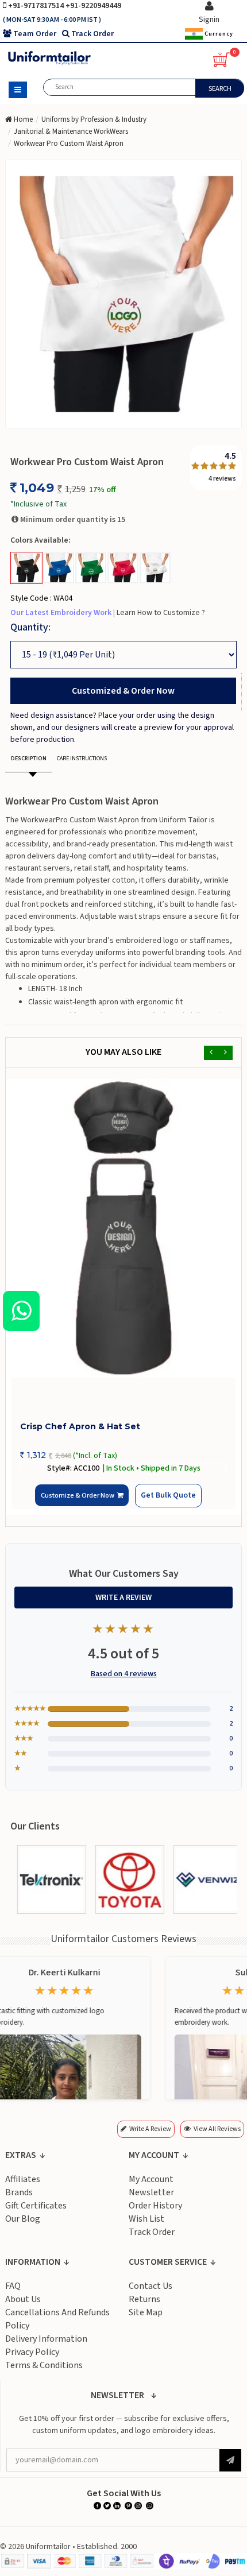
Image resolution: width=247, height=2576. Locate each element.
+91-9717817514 (37, 6)
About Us (23, 2306)
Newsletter (151, 2199)
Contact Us (150, 2292)
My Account (151, 2186)
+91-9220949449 (93, 6)
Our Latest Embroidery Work (62, 613)
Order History (155, 2212)
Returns (144, 2306)
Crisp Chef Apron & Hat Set (80, 1426)
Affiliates (23, 2186)
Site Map (146, 2319)
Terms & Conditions (44, 2372)
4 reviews (222, 479)
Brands (19, 2199)
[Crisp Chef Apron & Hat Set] (123, 1228)
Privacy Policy (32, 2358)
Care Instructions (82, 759)
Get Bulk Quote (155, 1501)
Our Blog (23, 2225)
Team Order (35, 34)
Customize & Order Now (80, 1502)
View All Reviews (217, 2135)
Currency (218, 34)
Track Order (92, 34)
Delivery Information (46, 2345)
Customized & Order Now (123, 691)
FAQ (13, 2292)
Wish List (146, 2225)
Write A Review (123, 1604)
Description (29, 759)
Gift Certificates (36, 2212)
